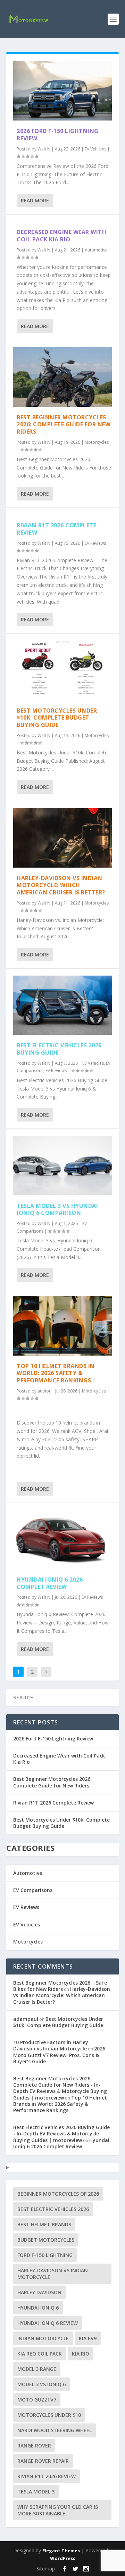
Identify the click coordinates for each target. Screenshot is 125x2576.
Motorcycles (97, 442)
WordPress (63, 2558)
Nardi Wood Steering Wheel (55, 2430)
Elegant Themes (61, 2551)
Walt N (44, 149)
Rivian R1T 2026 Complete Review (56, 529)
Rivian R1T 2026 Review (47, 2476)
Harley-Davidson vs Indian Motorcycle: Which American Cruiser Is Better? (61, 885)
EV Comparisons (33, 1890)
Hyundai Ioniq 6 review (48, 2323)
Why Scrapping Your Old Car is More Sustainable (58, 2510)
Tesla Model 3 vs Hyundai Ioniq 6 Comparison (57, 1209)
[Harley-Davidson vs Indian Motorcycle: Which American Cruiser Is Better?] (62, 838)
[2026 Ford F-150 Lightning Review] (62, 91)
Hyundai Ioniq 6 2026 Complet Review (50, 1583)
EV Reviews (95, 543)
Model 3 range (37, 2369)
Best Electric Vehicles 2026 (53, 2209)
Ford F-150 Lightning (45, 2255)
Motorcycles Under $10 (49, 2415)
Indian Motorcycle (43, 2338)
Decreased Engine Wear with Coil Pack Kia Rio (61, 236)
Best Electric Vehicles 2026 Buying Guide (59, 1049)
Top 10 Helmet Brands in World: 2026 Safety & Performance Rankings (56, 1373)
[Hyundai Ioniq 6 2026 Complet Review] (62, 1539)
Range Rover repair (43, 2461)
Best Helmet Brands (44, 2224)
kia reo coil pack (40, 2354)
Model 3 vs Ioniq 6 (41, 2384)
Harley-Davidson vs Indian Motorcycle (53, 2274)
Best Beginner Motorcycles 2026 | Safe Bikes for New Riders (60, 1986)
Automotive (96, 250)
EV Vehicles (95, 149)
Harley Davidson (39, 2292)
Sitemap (46, 2569)
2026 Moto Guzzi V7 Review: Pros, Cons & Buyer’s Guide (59, 2055)
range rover (34, 2446)
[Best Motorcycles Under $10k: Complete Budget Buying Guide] (62, 670)
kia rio (81, 2354)
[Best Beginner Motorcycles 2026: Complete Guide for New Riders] (62, 377)
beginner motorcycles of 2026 (58, 2194)
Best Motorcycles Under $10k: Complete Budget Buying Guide (57, 718)
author (44, 1391)
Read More (35, 200)
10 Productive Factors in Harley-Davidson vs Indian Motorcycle (52, 2045)
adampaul (26, 2019)
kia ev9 (88, 2338)
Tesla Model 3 (36, 2492)
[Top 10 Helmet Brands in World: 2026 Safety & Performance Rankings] (62, 1326)
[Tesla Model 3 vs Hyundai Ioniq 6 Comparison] (62, 1165)
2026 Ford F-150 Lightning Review (58, 135)
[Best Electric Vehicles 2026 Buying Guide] (62, 1005)
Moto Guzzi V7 (37, 2400)
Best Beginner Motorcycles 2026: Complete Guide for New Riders (64, 425)
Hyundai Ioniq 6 (38, 2308)
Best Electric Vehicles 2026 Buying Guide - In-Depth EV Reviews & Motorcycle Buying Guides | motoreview (61, 2133)
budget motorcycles (46, 2240)
